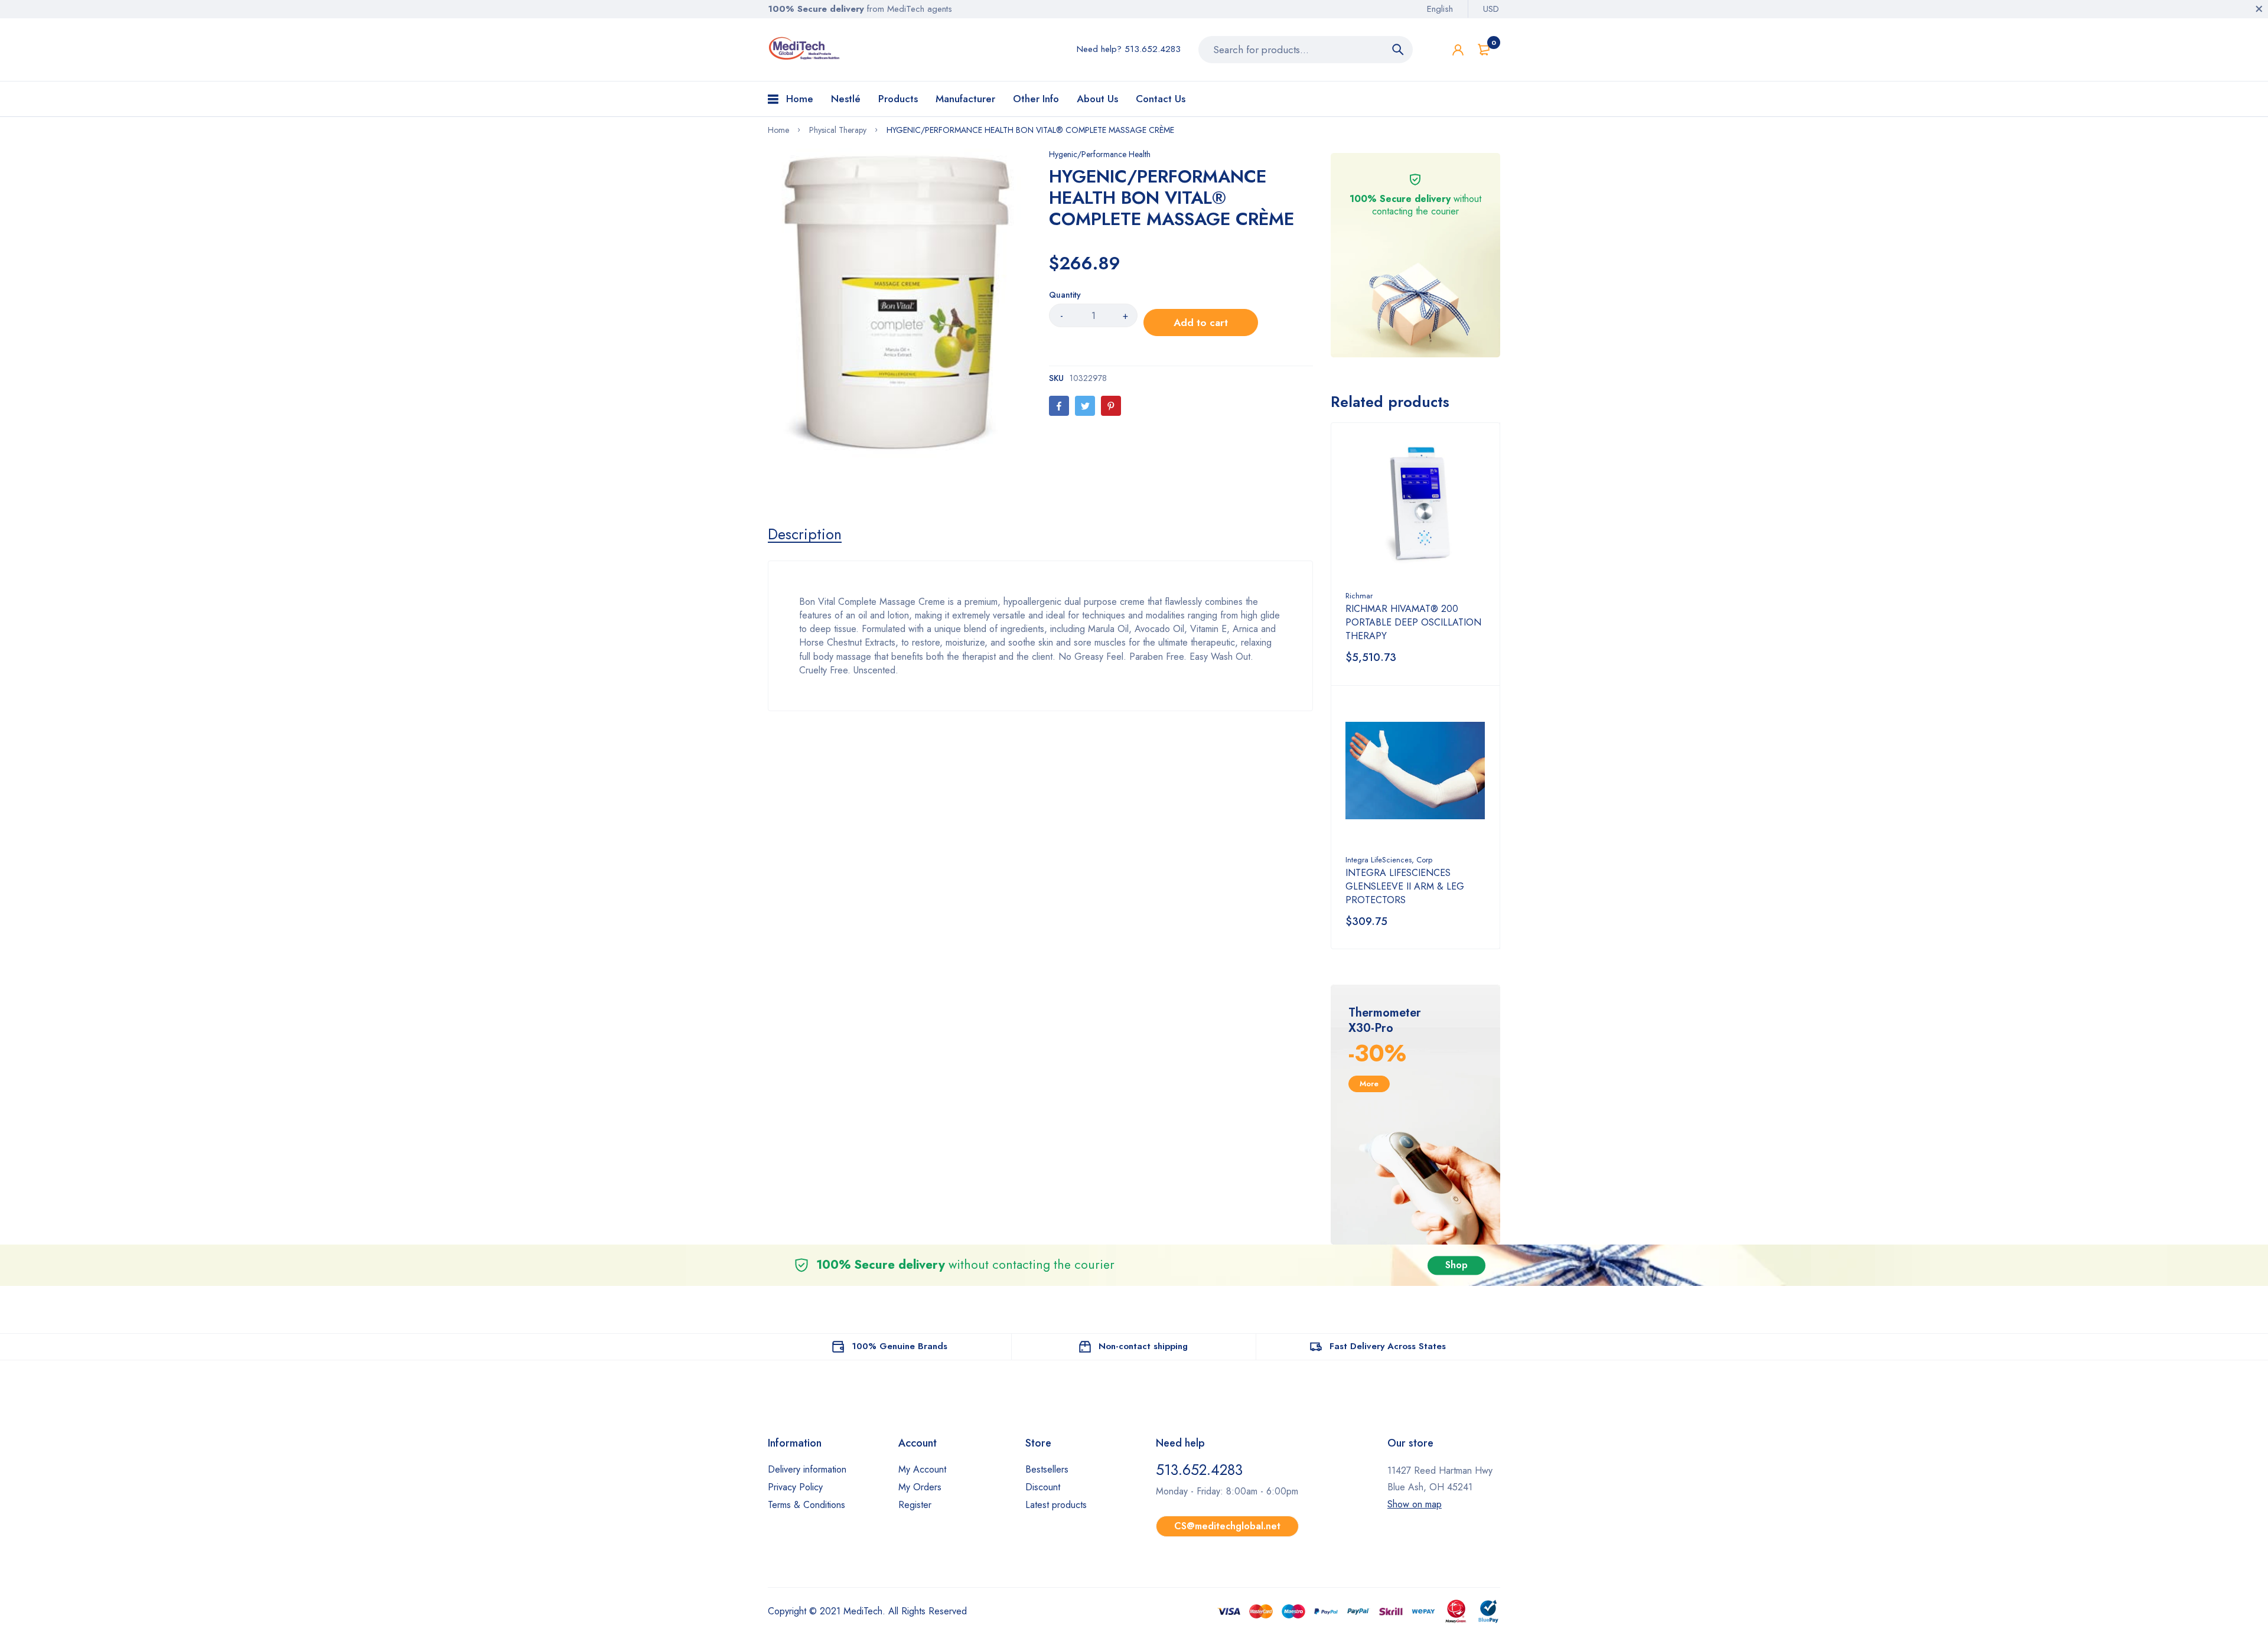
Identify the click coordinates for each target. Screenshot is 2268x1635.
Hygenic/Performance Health (1100, 154)
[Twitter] (1085, 406)
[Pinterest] (1111, 406)
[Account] (1458, 50)
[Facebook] (1059, 406)
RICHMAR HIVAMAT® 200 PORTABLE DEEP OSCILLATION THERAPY (1413, 622)
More (1369, 1084)
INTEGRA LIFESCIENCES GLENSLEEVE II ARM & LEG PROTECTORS (1405, 886)
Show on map (1415, 1504)
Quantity (1065, 295)
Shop (1456, 1265)
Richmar (1359, 596)
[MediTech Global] (805, 48)
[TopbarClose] (2259, 9)
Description (805, 534)
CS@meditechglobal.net (1227, 1526)
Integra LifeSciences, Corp (1389, 860)
